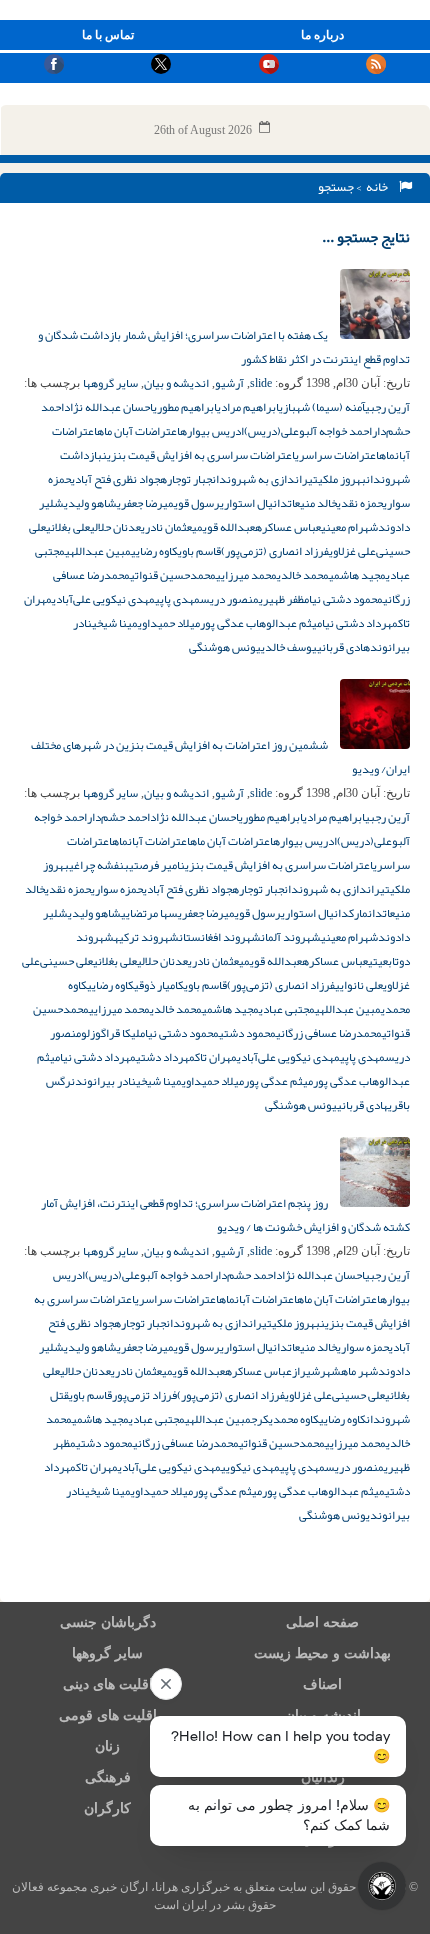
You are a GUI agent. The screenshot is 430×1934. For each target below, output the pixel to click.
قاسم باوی (199, 551)
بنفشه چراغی (99, 865)
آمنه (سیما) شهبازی (322, 407)
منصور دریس (229, 599)
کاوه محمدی (294, 1419)
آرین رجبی (387, 407)
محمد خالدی (303, 575)
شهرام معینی (349, 527)
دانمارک (366, 913)
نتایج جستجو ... (366, 237)
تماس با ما (108, 35)
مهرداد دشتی (165, 1057)
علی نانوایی (359, 985)
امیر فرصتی (154, 865)
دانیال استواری (254, 503)
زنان (107, 1746)
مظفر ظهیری (284, 599)
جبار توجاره (186, 479)
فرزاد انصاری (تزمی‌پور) (275, 551)
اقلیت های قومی (108, 1715)
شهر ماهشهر (349, 1371)
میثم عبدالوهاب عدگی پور (261, 623)
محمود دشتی (247, 1033)
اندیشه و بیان (176, 383)
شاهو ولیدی (90, 503)
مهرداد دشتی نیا (360, 623)
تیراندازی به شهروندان (265, 479)
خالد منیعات (312, 503)
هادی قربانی (343, 647)
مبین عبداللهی (98, 551)
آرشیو (229, 383)
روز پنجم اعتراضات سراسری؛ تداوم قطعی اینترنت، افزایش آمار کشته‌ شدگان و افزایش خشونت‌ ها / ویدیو (225, 1215)
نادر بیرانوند (105, 1081)
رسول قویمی (191, 503)
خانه (379, 187)
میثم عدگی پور (278, 1081)
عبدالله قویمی (223, 527)
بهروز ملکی (342, 479)
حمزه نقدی (360, 503)
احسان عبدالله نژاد (108, 407)
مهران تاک (216, 1057)
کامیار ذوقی (159, 985)
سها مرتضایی (149, 913)
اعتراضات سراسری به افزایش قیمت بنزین (198, 455)
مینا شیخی (115, 623)
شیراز (306, 1371)
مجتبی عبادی (287, 1009)
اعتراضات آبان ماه (138, 431)
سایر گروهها (110, 383)
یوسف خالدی (289, 647)
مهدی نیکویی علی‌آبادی (103, 599)
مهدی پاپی (177, 599)
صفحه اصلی (322, 1622)
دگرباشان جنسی (108, 1622)
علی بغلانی (68, 527)
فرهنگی (108, 1777)
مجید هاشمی (357, 575)
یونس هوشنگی (225, 647)
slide (261, 383)
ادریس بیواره (212, 431)
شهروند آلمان (291, 937)
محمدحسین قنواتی (173, 575)
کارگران (107, 1808)
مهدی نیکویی (250, 1467)
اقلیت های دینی (108, 1684)
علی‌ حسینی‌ (66, 961)
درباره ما (322, 35)
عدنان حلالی (115, 527)
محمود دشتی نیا (346, 599)
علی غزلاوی (352, 551)
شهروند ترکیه (146, 937)
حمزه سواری (117, 889)
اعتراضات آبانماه (151, 841)
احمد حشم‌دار (118, 817)
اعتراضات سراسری (337, 455)
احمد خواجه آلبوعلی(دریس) (308, 431)
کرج (260, 1419)
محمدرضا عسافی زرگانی (329, 1033)
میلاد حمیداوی (169, 623)
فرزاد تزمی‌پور (144, 1395)
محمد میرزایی (246, 575)
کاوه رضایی (154, 551)
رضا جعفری (140, 503)
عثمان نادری (166, 527)
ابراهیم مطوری (185, 407)
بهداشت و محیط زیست (322, 1653)
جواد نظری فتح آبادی (115, 479)
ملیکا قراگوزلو (113, 1033)
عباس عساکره (288, 527)
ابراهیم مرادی (248, 407)
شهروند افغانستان (220, 937)
